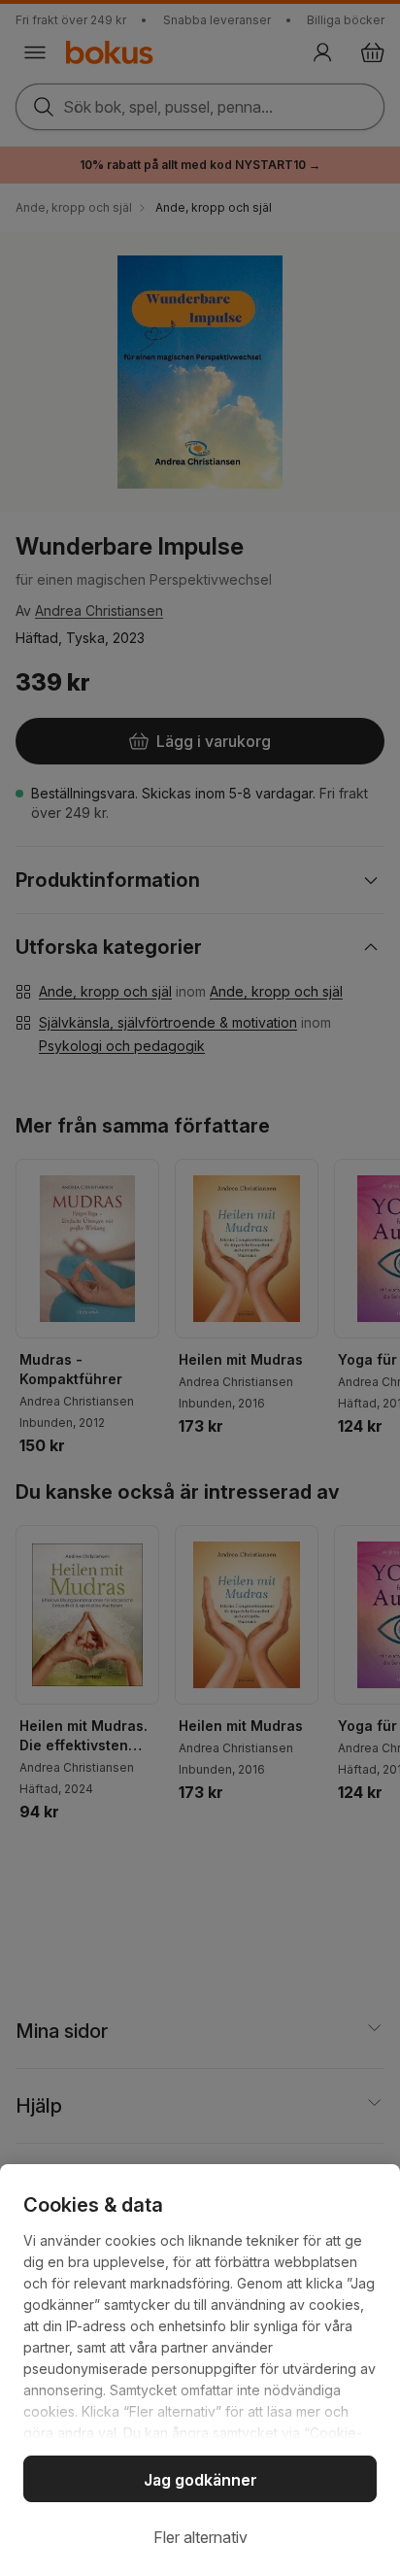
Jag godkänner (200, 2480)
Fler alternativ (200, 2537)
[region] (200, 2370)
